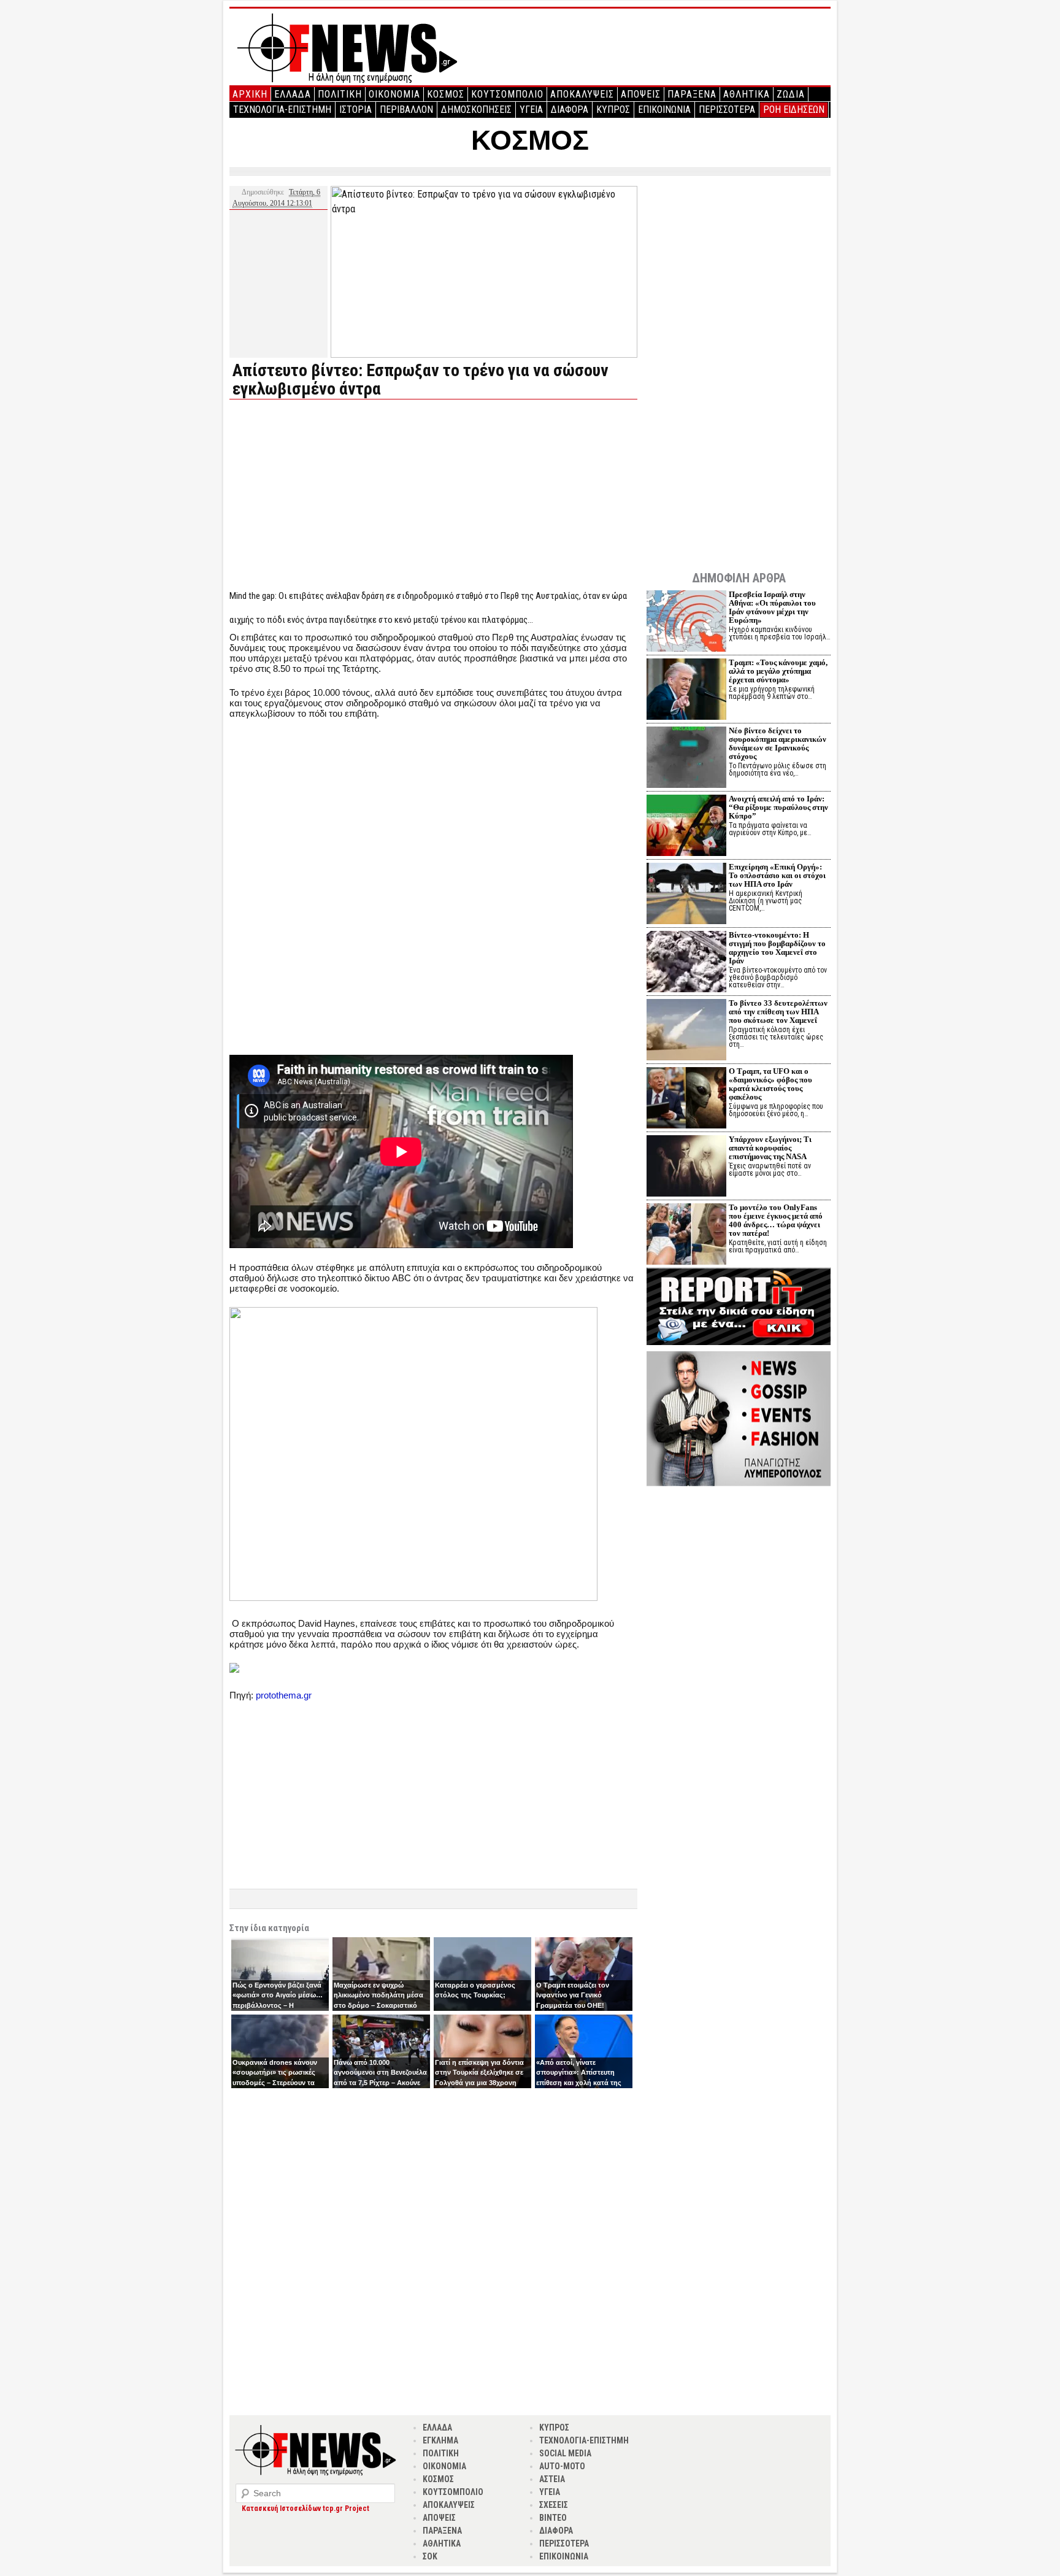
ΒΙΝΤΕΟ (553, 2518)
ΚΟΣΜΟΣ (446, 94)
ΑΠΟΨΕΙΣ (641, 94)
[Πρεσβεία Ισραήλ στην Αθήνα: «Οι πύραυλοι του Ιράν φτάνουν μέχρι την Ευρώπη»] (686, 623)
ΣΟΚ (430, 2556)
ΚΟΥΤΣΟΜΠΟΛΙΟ (507, 94)
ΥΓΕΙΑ (531, 110)
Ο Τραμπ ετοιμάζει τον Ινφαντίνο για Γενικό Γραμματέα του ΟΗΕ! (573, 1995)
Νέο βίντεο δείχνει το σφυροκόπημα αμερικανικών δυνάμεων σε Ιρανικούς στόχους (778, 743)
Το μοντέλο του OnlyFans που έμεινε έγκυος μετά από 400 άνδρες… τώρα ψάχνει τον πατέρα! (776, 1220)
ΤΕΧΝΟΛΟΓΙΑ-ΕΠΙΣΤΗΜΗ (282, 110)
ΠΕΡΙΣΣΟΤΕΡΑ (727, 110)
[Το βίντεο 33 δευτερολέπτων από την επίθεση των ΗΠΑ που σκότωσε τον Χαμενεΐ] (686, 1031)
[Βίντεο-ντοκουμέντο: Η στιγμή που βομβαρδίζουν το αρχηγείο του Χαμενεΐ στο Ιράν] (686, 963)
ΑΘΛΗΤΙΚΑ (747, 94)
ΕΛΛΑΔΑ (293, 94)
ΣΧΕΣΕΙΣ (554, 2505)
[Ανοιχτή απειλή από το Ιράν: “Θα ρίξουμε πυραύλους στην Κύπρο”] (686, 827)
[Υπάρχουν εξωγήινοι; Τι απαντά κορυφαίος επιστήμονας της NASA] (686, 1167)
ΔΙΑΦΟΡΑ (570, 110)
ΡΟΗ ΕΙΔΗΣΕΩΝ (794, 110)
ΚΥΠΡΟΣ (613, 110)
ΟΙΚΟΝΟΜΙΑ (394, 94)
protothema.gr (284, 1695)
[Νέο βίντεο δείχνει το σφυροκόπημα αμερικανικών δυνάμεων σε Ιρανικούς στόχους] (686, 759)
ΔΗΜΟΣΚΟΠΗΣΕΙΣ (476, 110)
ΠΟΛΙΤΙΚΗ (340, 94)
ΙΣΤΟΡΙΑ (355, 110)
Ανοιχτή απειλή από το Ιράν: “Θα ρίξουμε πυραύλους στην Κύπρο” (778, 807)
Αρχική (250, 94)
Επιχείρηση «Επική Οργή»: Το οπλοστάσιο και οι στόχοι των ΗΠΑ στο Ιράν (777, 875)
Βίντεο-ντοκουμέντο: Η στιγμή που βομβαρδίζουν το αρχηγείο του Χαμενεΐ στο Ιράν (777, 948)
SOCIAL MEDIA (565, 2453)
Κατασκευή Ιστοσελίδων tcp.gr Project (305, 2509)
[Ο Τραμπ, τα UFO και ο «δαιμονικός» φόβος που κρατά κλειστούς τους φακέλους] (686, 1099)
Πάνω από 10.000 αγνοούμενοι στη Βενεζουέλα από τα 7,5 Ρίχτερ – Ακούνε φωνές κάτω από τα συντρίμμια (380, 2083)
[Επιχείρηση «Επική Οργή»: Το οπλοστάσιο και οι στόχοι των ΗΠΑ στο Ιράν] (686, 895)
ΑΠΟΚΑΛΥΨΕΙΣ (582, 94)
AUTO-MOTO (562, 2466)
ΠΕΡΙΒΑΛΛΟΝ (406, 110)
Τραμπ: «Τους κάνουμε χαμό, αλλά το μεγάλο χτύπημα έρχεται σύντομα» (778, 671)
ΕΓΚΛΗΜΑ (440, 2440)
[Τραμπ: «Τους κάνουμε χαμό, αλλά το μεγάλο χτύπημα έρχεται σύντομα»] (686, 691)
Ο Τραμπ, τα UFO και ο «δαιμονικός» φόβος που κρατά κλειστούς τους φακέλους (770, 1084)
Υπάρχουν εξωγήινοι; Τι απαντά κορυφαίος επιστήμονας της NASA (770, 1148)
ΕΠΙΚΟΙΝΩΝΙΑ (664, 110)
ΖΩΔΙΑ (791, 94)
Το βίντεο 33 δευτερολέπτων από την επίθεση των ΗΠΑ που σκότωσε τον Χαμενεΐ (778, 1012)
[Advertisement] (332, 495)
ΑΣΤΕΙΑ (552, 2479)
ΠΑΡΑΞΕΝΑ (692, 94)
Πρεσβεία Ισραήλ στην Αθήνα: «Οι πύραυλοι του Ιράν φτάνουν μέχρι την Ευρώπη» (772, 607)
